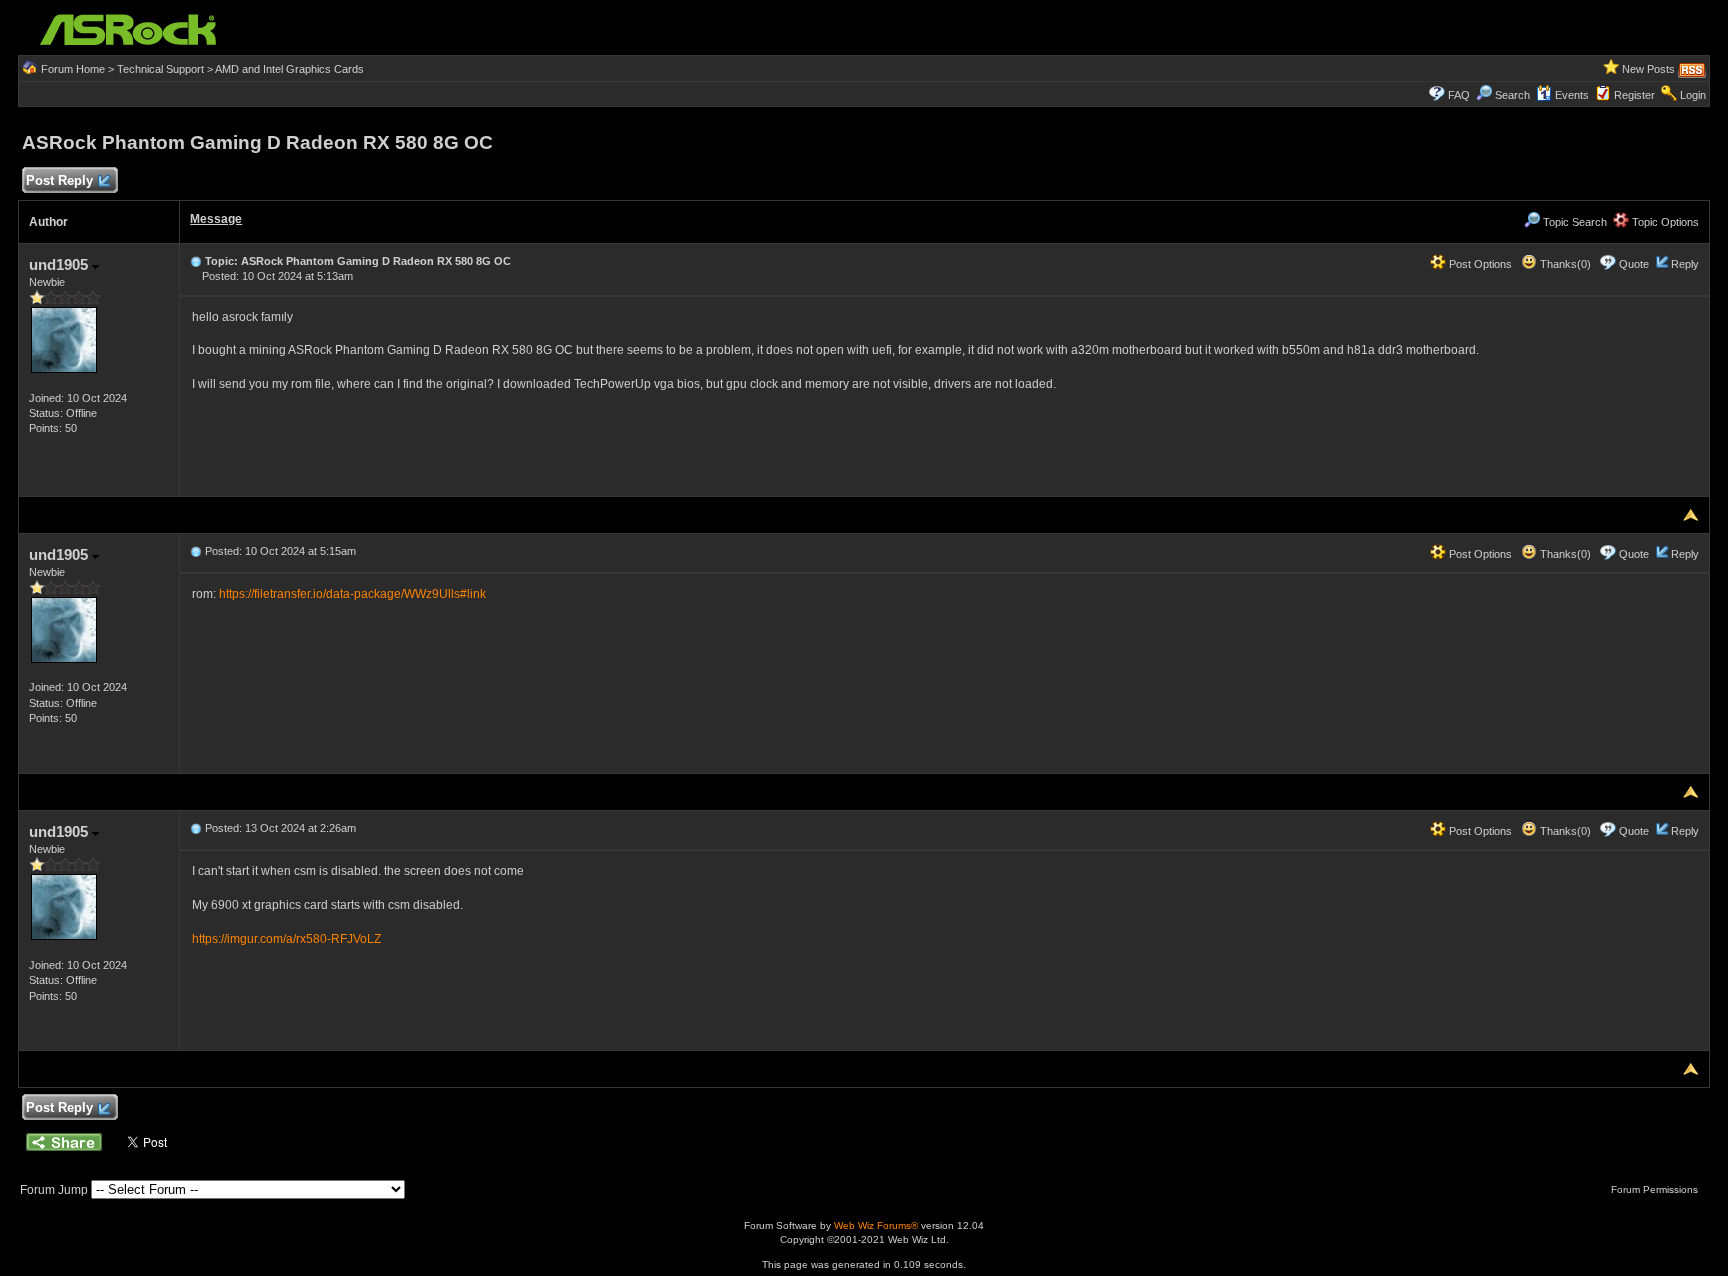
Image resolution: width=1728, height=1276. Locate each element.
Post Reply (59, 180)
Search (1512, 95)
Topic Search (1573, 222)
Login (1693, 95)
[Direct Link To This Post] (196, 261)
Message (216, 219)
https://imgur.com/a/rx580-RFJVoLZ (286, 939)
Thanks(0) (1564, 264)
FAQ (1459, 95)
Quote (1634, 264)
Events (1572, 95)
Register (1634, 95)
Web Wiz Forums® (876, 1225)
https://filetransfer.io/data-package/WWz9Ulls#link (352, 594)
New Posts (1648, 69)
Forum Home (73, 69)
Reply (1685, 264)
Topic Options (1664, 222)
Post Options (1479, 264)
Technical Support (160, 69)
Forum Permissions (1656, 1189)
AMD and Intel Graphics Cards (289, 69)
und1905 (60, 264)
